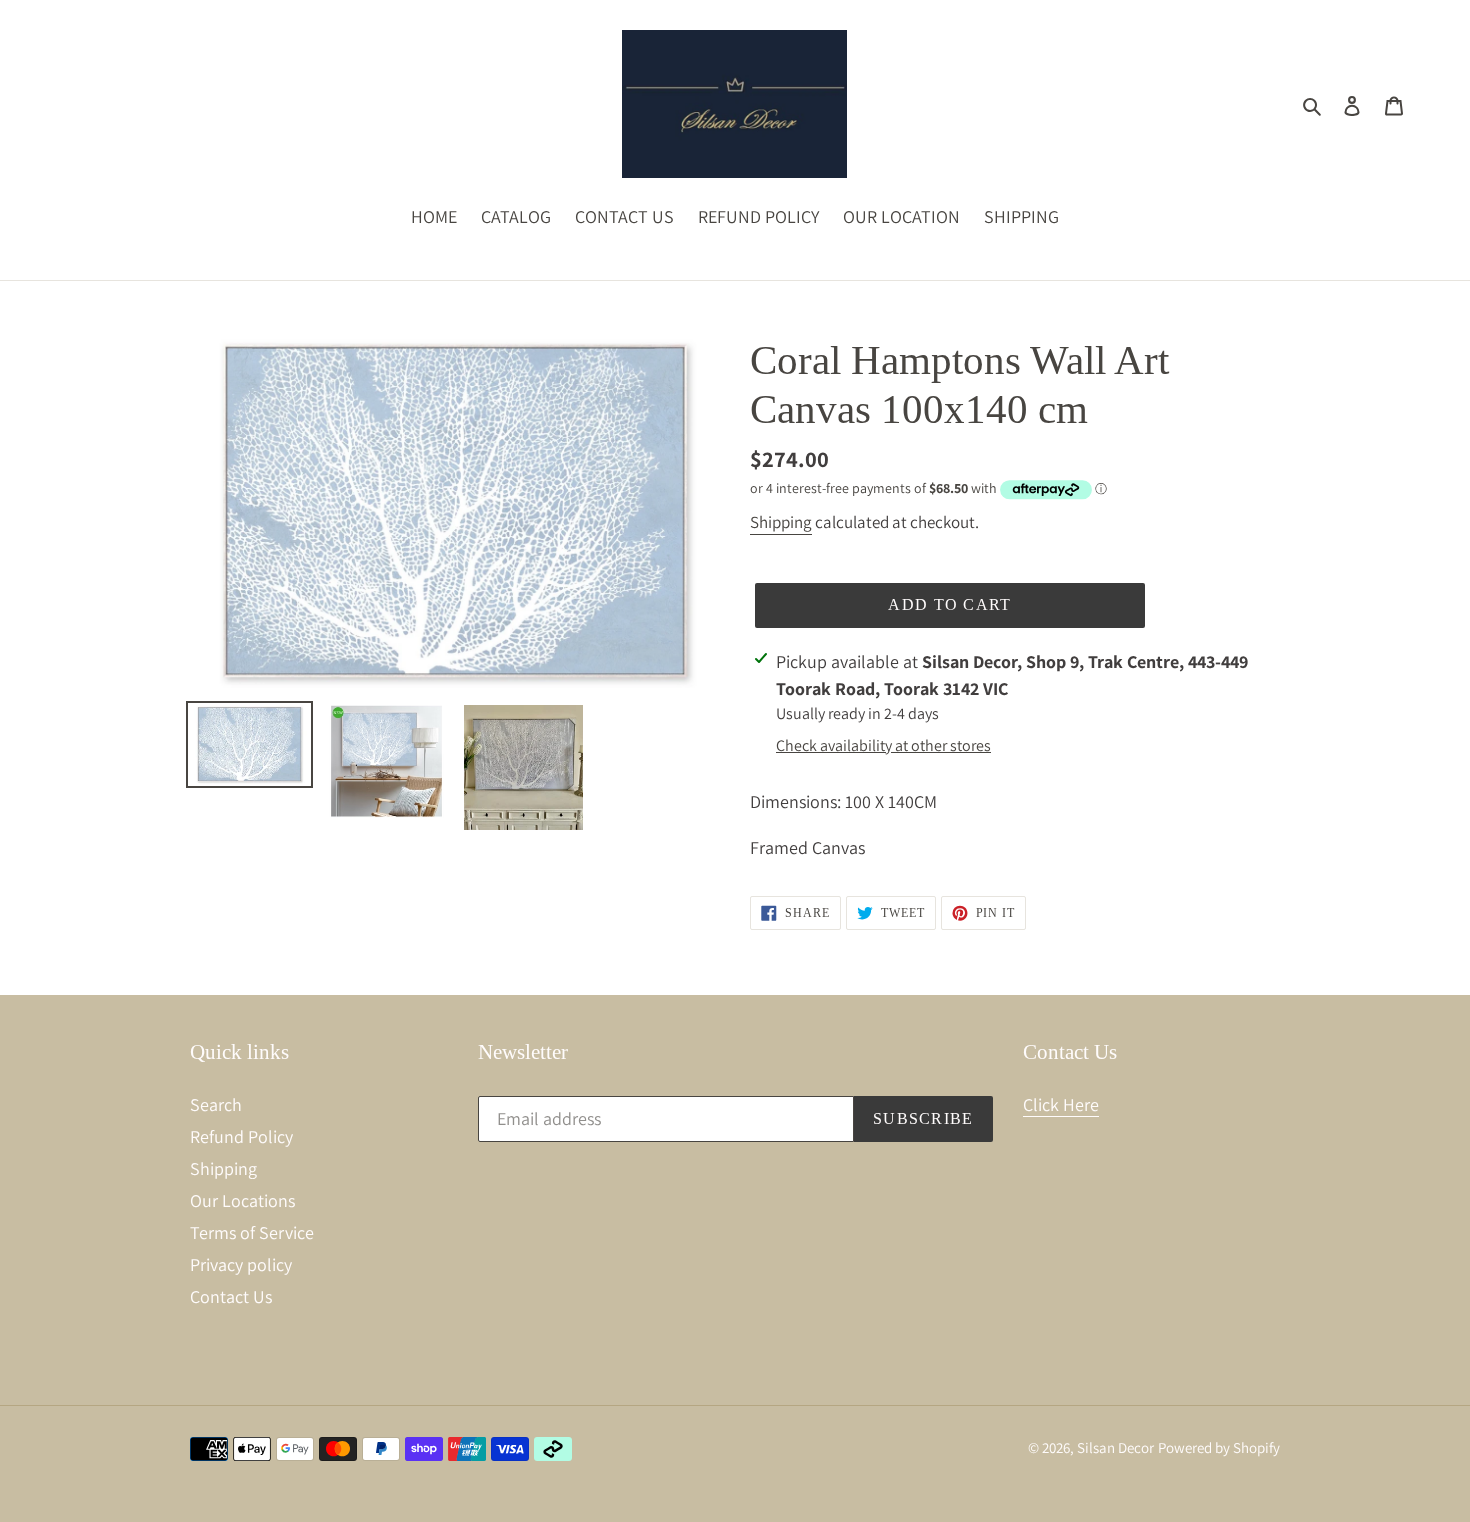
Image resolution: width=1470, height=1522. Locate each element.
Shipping (781, 522)
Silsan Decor (1115, 1447)
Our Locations (242, 1200)
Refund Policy (241, 1136)
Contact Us (231, 1296)
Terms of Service (252, 1232)
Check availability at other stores (883, 745)
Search (216, 1104)
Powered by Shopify (1219, 1447)
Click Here (1061, 1104)
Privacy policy (241, 1264)
